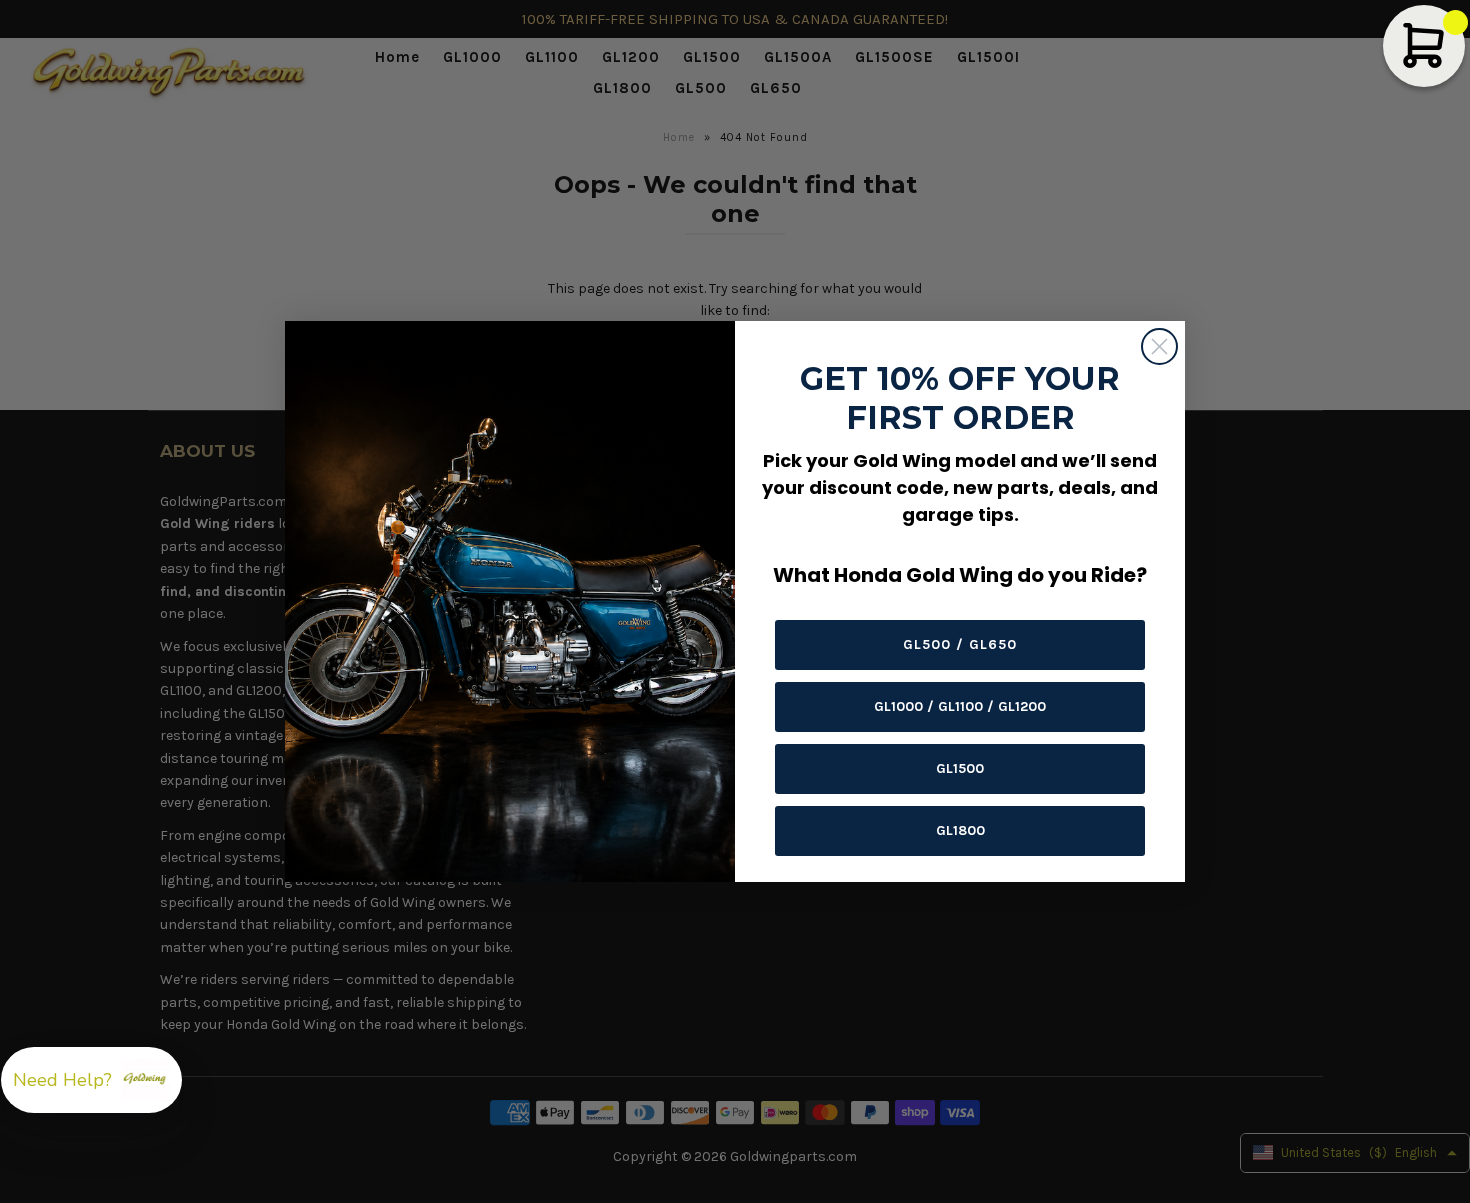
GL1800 (960, 830)
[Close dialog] (1159, 346)
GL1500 (960, 768)
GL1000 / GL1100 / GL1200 (960, 706)
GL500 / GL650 (960, 644)
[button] (91, 1080)
